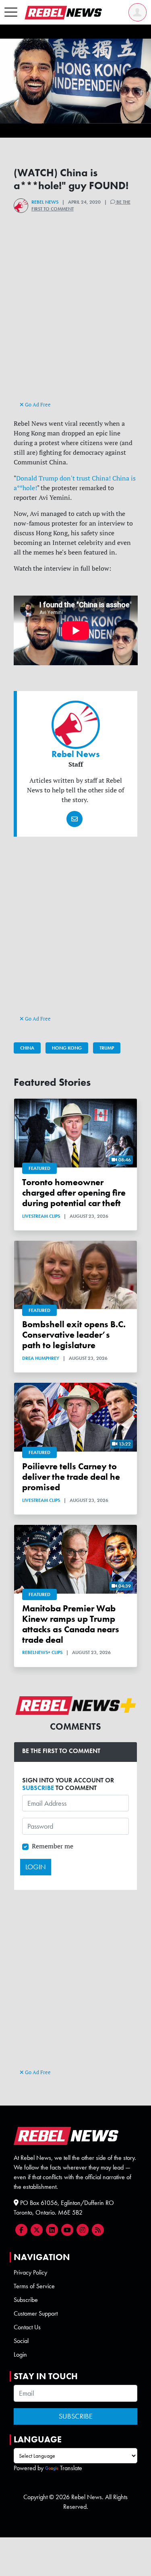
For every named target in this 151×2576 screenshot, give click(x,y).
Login (20, 2354)
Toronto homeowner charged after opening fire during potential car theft (74, 1193)
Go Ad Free (37, 404)
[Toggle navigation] (11, 12)
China (27, 1048)
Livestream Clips (41, 1216)
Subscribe (26, 2300)
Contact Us (27, 2327)
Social (21, 2341)
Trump (107, 1048)
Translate (71, 2468)
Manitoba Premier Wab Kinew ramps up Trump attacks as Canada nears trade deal (71, 1624)
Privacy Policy (30, 2272)
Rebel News (45, 202)
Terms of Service (34, 2286)
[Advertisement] (76, 321)
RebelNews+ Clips (42, 1652)
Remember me (53, 1846)
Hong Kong (67, 1048)
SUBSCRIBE (38, 1788)
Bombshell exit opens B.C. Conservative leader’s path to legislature (74, 1335)
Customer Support (36, 2313)
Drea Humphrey (41, 1358)
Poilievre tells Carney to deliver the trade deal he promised (71, 1477)
